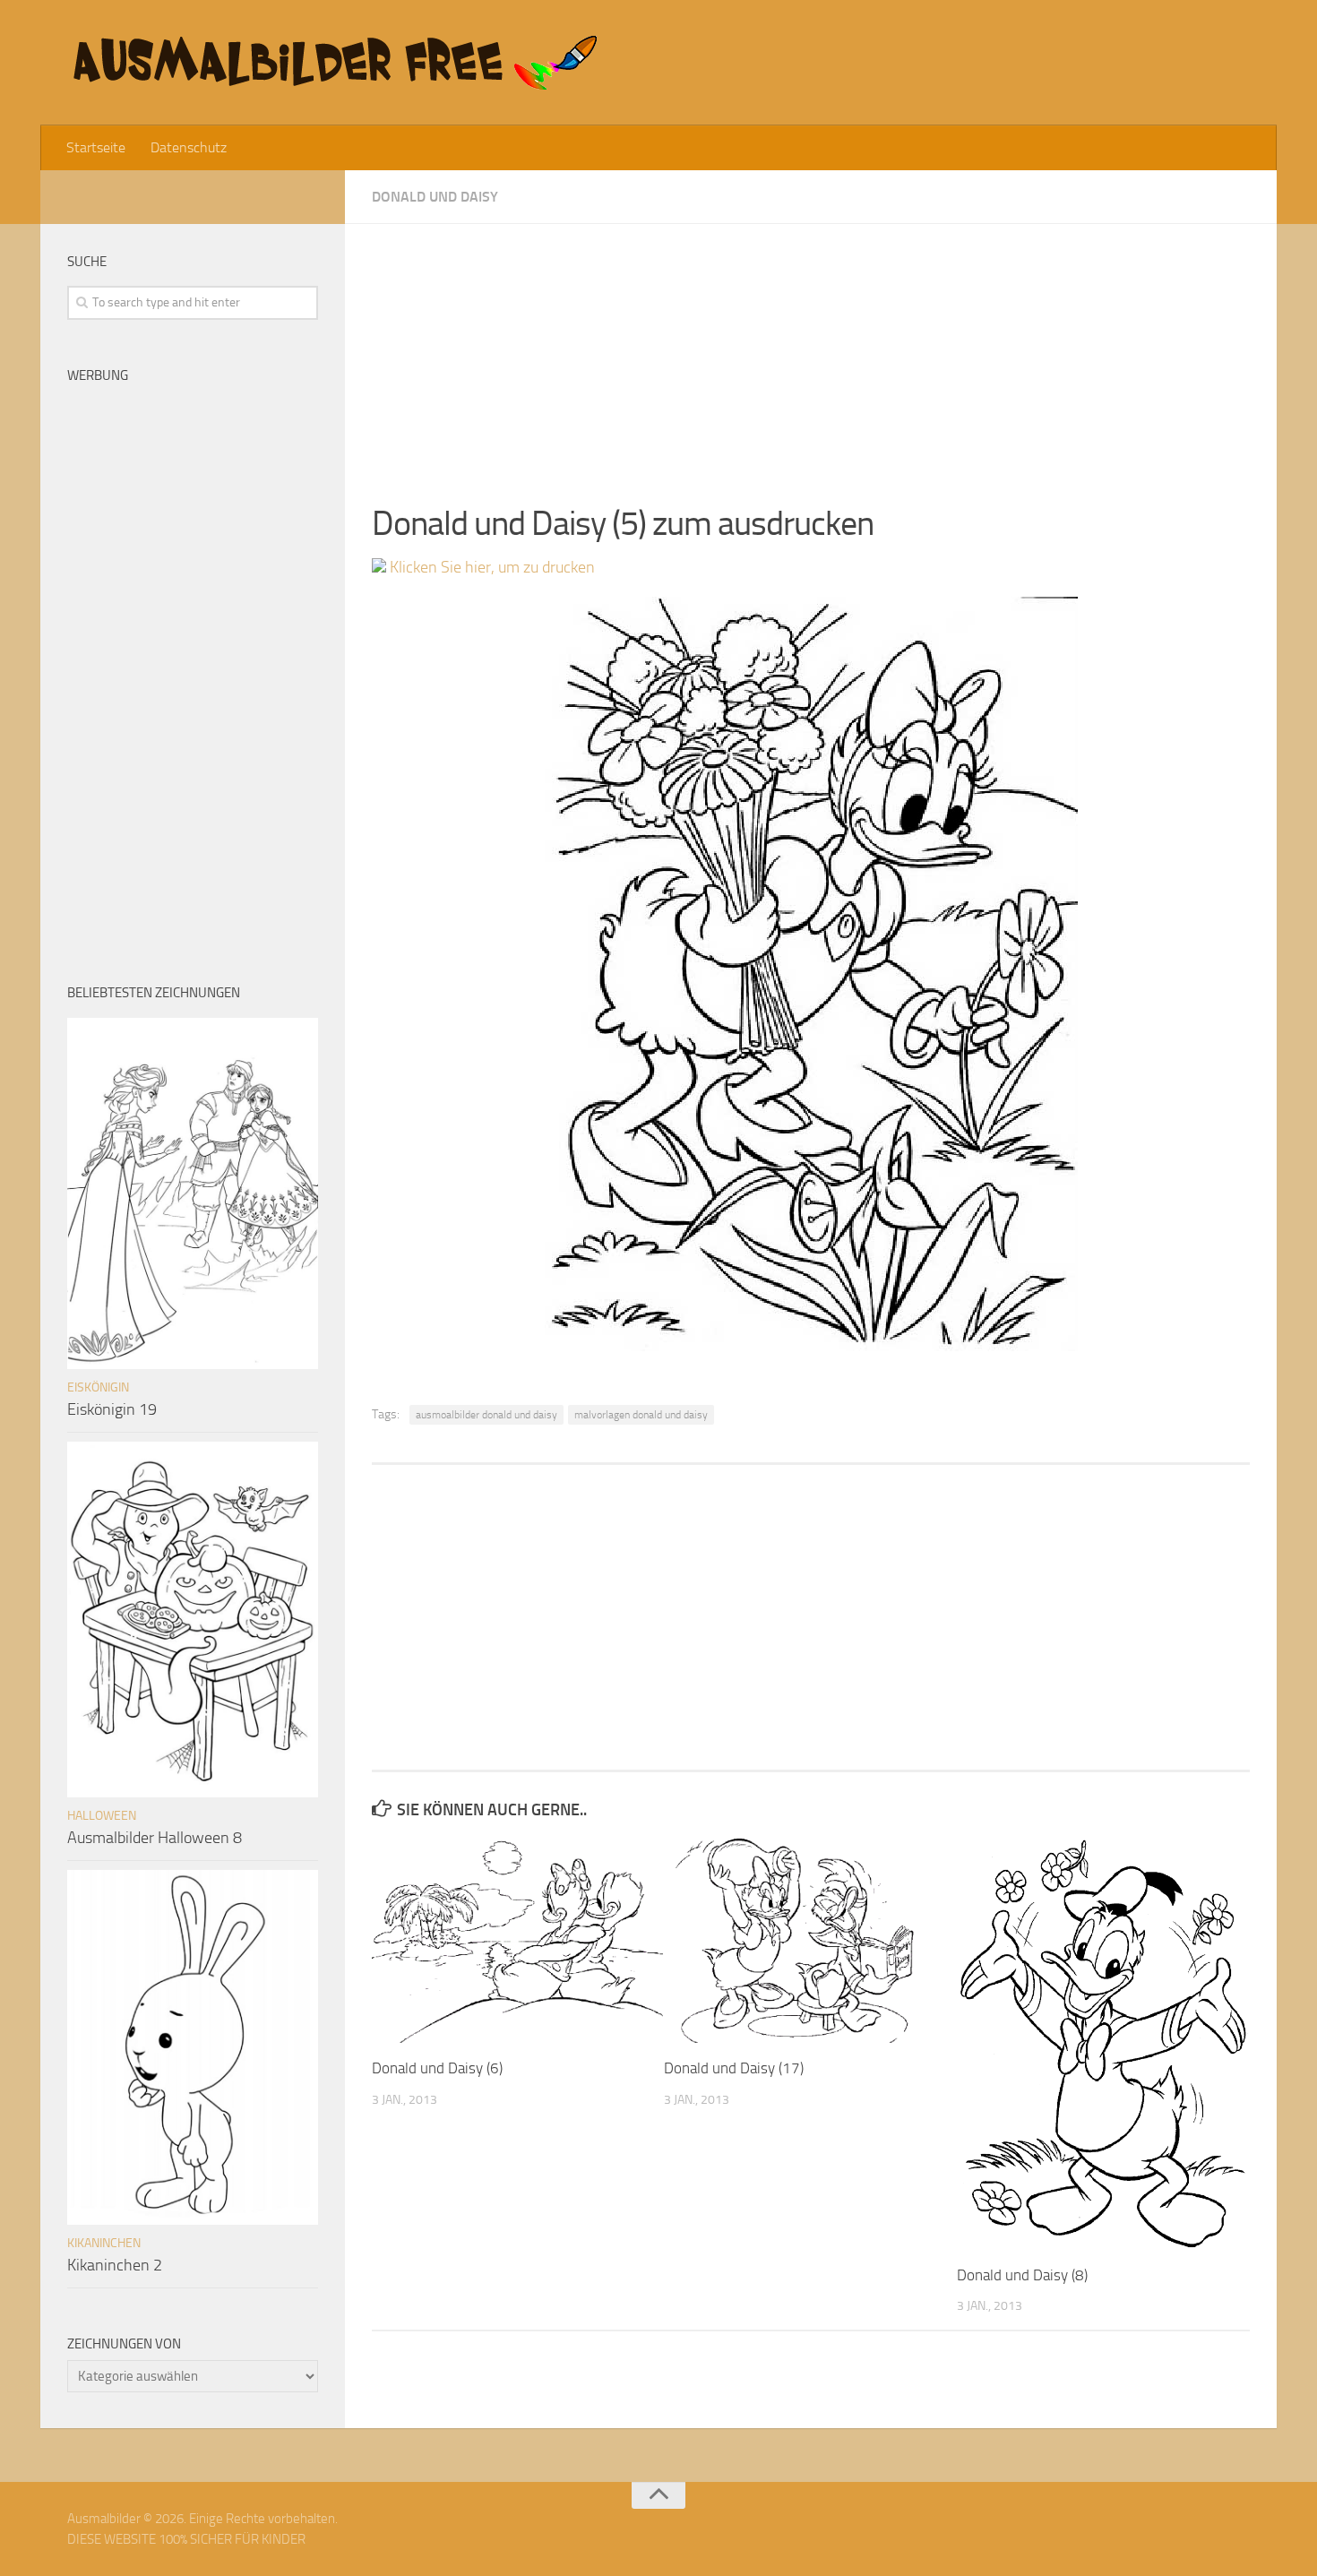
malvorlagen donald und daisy (641, 1415)
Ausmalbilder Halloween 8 (155, 1838)
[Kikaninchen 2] (193, 2047)
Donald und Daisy (435, 197)
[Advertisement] (811, 349)
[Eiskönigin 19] (193, 1193)
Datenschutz (189, 147)
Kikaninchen (104, 2243)
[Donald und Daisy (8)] (1102, 2043)
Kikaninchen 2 (115, 2265)
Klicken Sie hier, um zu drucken (491, 567)
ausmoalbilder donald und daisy (486, 1415)
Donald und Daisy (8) (1022, 2275)
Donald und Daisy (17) (734, 2068)
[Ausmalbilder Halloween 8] (193, 1619)
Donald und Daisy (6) (437, 2068)
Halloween (102, 1816)
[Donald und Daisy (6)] (517, 1940)
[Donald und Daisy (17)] (809, 1940)
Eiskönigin (98, 1387)
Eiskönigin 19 (112, 1409)
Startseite (96, 147)
